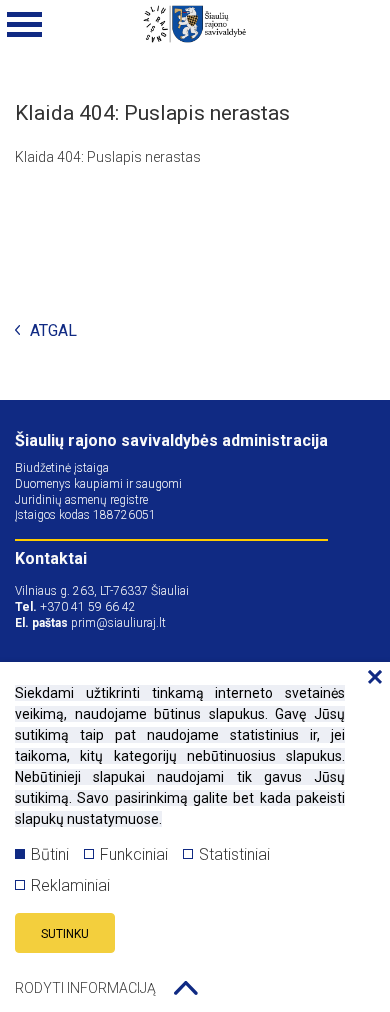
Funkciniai (134, 854)
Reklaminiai (70, 885)
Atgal (53, 331)
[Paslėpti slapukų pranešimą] (370, 678)
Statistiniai (234, 854)
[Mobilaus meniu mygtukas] (25, 25)
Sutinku (65, 934)
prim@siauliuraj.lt (118, 623)
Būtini (50, 854)
